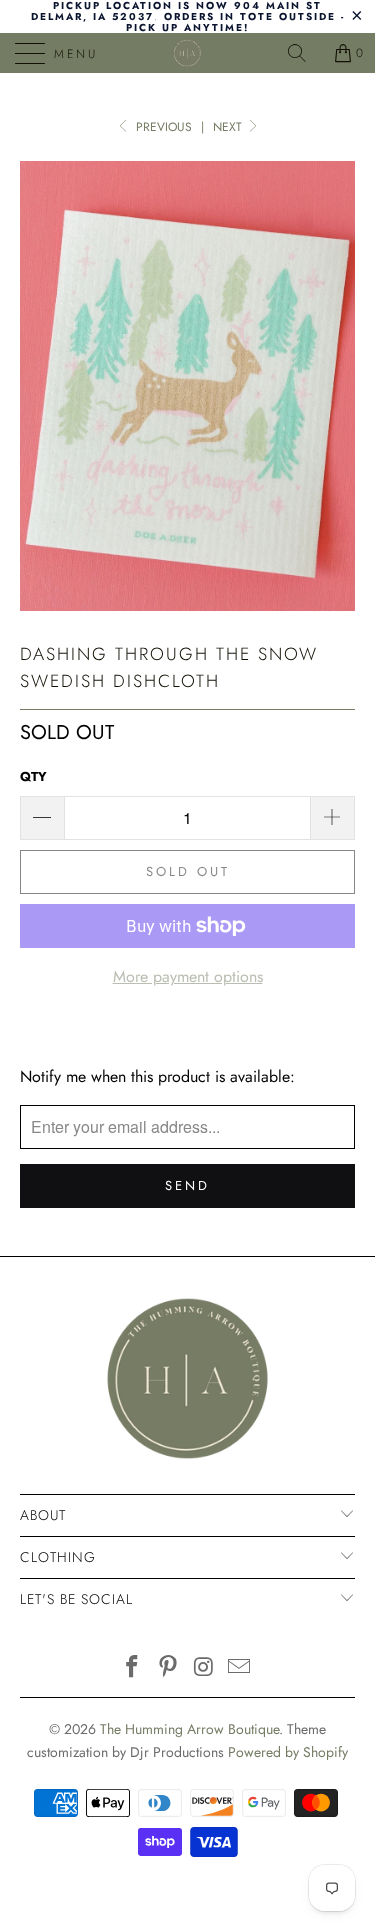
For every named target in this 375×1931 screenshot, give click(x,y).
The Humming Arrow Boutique (189, 1729)
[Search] (304, 53)
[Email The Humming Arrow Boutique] (240, 1668)
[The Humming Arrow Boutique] (188, 53)
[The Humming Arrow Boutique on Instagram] (205, 1668)
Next (229, 127)
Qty (33, 776)
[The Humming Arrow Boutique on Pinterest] (169, 1668)
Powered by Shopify (288, 1752)
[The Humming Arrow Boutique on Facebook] (133, 1668)
